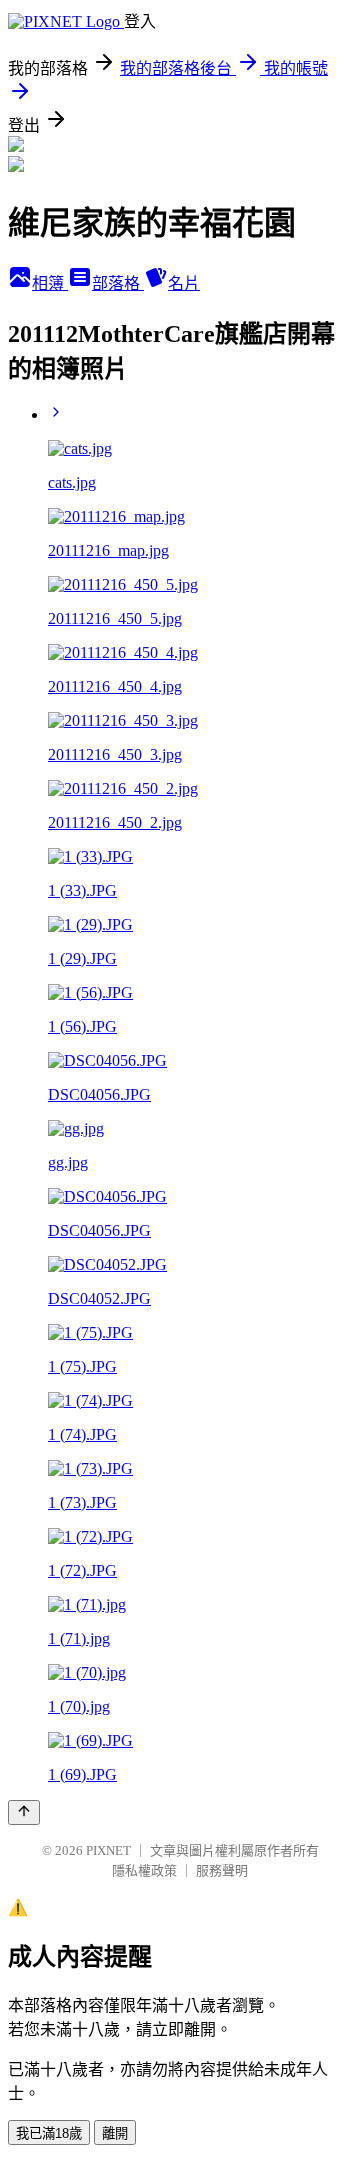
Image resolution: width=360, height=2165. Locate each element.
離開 (115, 2133)
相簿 (50, 283)
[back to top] (24, 1812)
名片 (184, 283)
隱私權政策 (144, 1870)
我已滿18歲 (49, 2133)
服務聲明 (222, 1870)
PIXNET (108, 1850)
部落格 (118, 283)
